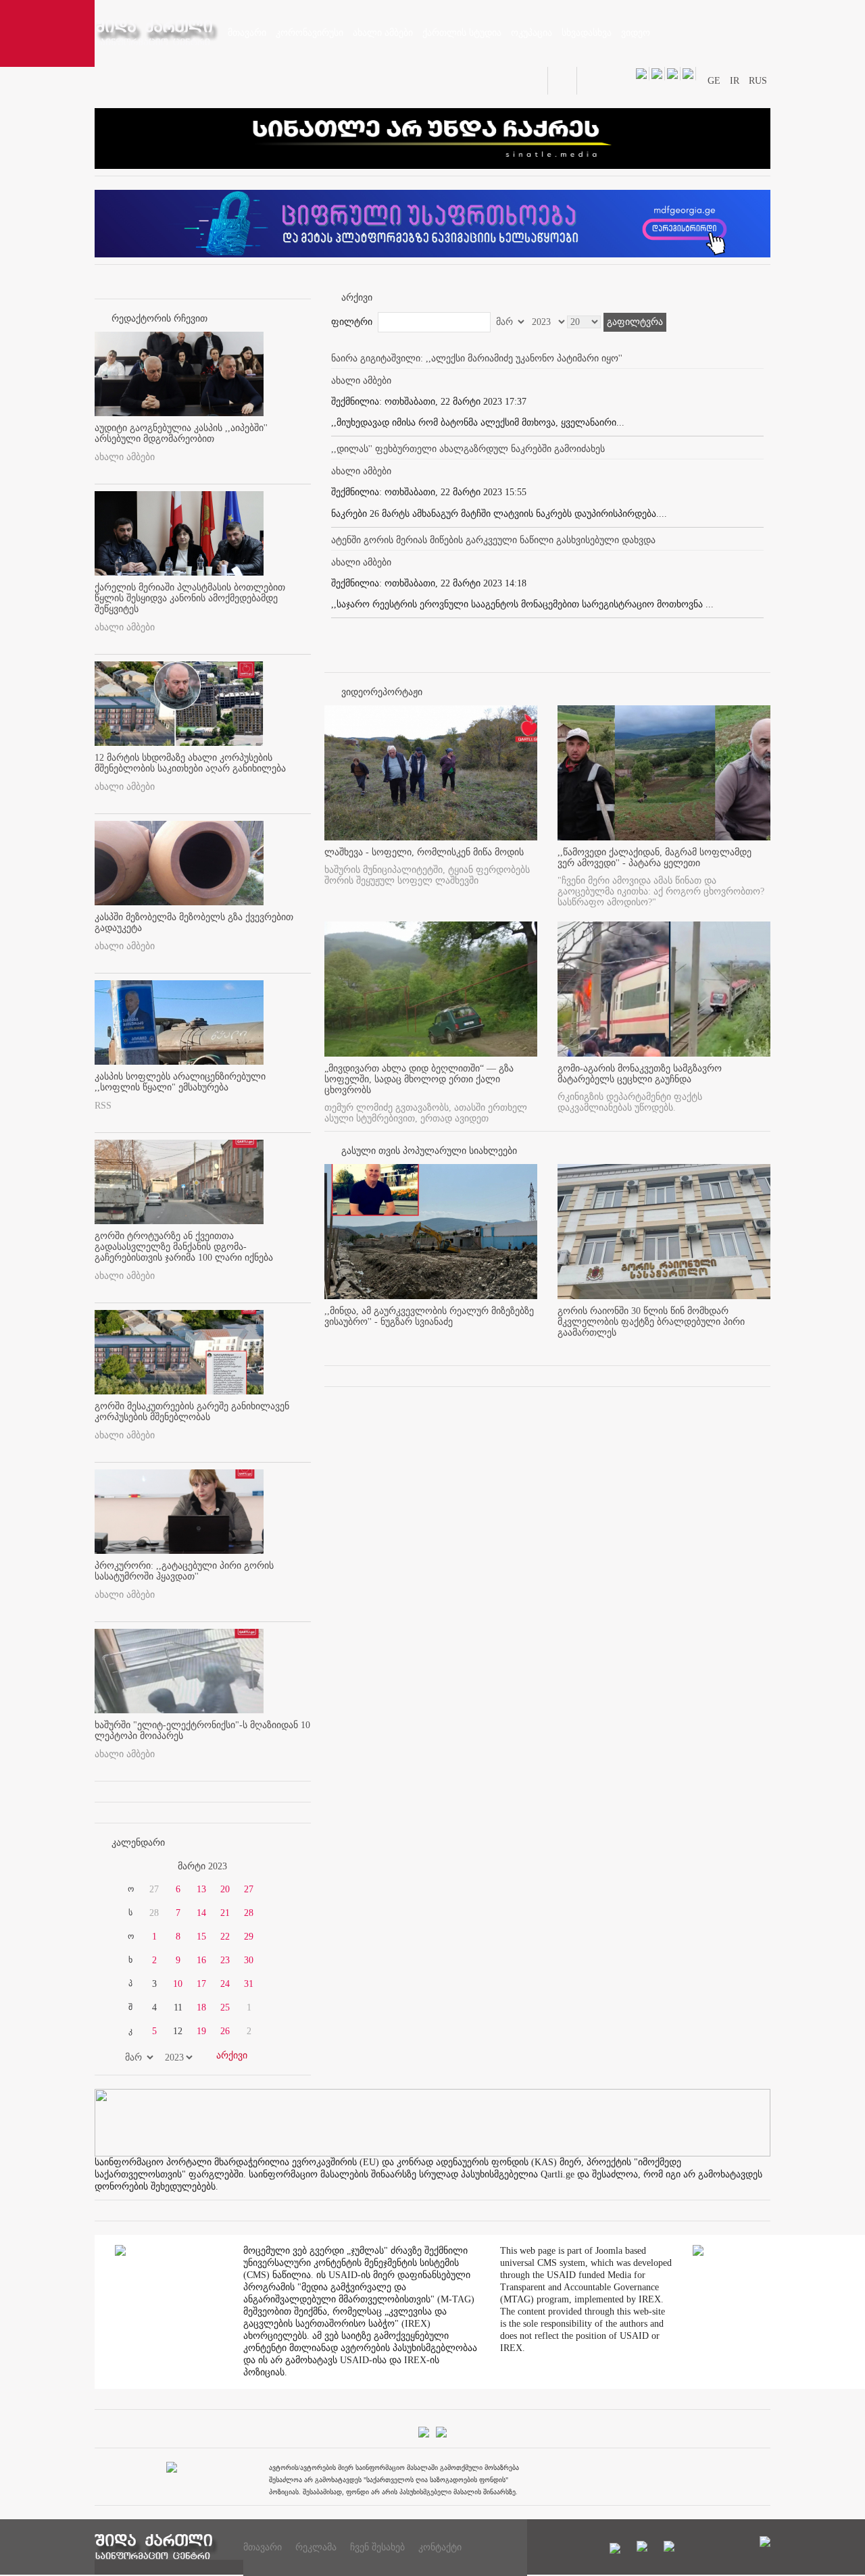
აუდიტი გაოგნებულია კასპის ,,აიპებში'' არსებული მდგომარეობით (181, 433)
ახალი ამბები (125, 457)
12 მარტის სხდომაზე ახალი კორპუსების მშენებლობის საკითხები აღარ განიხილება (190, 763)
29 (249, 1937)
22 (225, 1937)
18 (201, 2007)
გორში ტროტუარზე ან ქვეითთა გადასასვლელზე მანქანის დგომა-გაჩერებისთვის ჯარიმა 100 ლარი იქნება (184, 1247)
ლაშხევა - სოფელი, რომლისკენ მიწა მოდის (424, 852)
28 (249, 1913)
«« (127, 1867)
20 (225, 1889)
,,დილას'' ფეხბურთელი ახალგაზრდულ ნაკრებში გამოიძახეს (468, 449)
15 (201, 1937)
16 (201, 1960)
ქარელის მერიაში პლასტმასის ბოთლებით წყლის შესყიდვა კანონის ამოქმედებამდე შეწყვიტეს (190, 598)
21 (225, 1913)
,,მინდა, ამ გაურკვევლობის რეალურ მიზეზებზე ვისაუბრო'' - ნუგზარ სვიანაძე (429, 1316)
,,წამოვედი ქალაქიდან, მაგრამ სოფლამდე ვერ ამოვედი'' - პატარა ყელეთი (654, 858)
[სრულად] (533, 1344)
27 (249, 1889)
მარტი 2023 (202, 1866)
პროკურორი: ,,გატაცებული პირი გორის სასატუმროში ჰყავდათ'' (184, 1571)
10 (178, 1984)
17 (201, 1984)
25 (225, 2007)
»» (278, 1867)
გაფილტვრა (635, 322)
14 (201, 1913)
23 (225, 1960)
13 (201, 1889)
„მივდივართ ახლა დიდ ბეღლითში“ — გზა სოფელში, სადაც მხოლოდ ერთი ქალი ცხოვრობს (419, 1079)
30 (249, 1960)
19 (201, 2031)
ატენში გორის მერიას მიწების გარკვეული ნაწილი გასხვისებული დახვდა (493, 540)
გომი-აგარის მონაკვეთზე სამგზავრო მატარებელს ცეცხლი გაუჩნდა (640, 1074)
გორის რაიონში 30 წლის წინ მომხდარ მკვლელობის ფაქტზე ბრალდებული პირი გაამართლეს (651, 1322)
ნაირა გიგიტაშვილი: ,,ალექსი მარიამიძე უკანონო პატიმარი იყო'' (477, 358)
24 (225, 1984)
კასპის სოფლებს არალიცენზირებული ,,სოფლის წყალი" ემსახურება (180, 1082)
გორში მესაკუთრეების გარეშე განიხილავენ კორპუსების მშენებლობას (192, 1412)
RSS (103, 1106)
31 (249, 1984)
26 (225, 2031)
